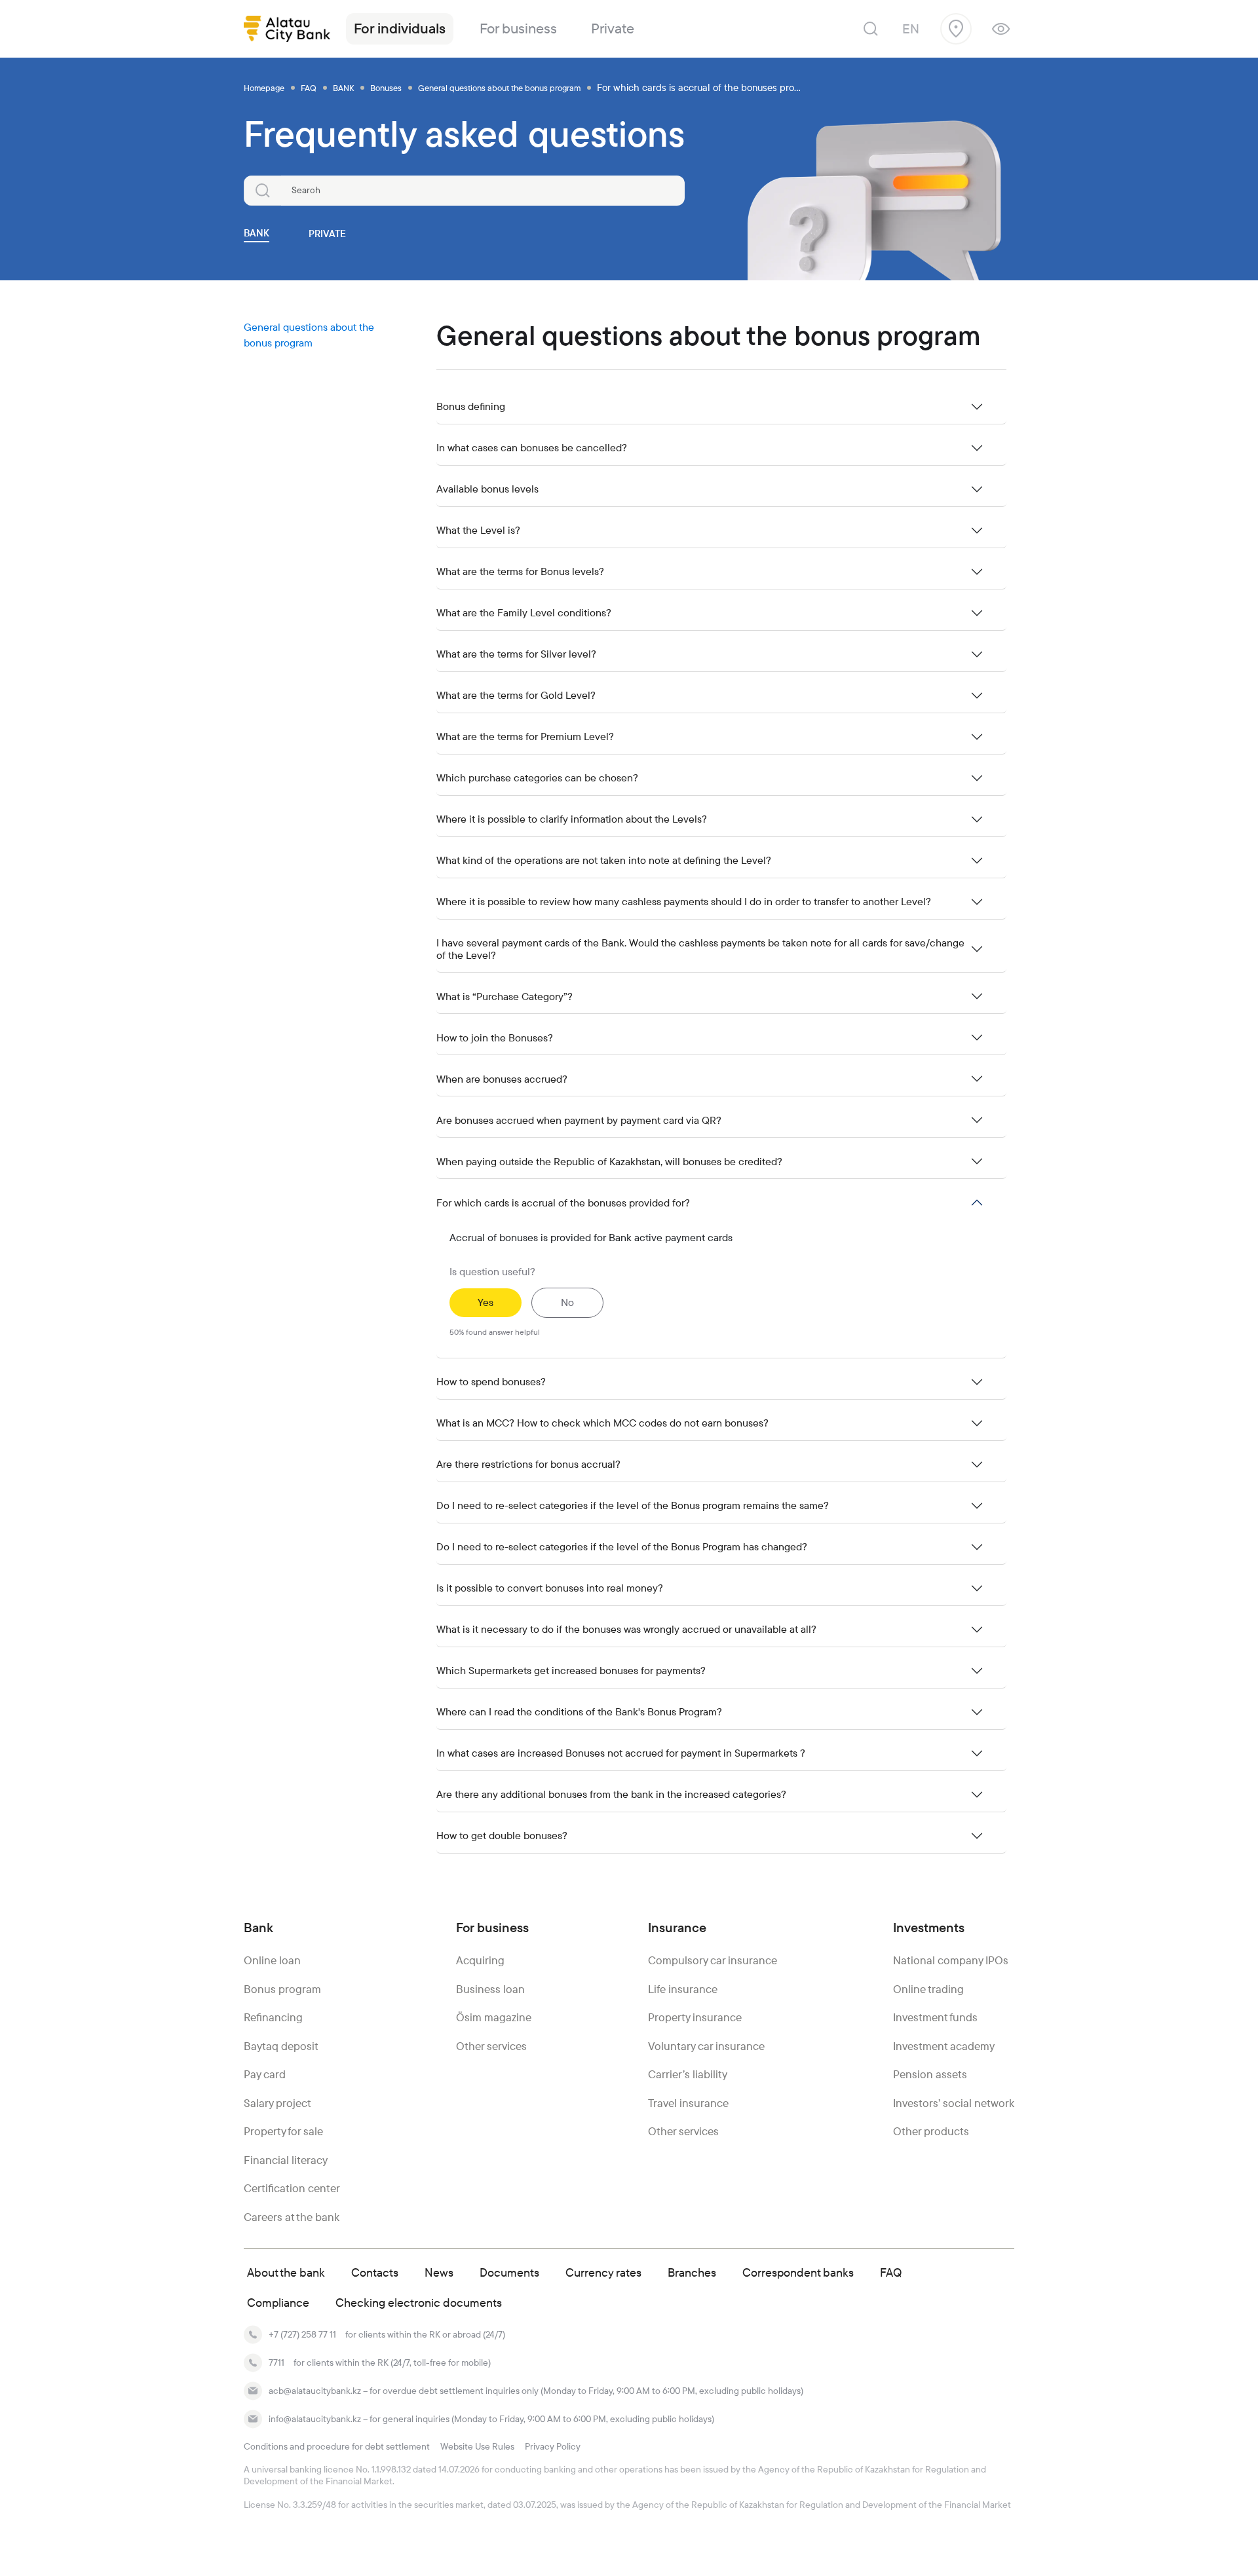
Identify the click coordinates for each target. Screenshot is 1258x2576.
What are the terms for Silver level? (516, 654)
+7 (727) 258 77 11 (302, 2334)
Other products (931, 2131)
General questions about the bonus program (309, 335)
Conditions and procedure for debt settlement (337, 2446)
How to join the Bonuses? (495, 1038)
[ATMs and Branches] (956, 29)
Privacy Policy (553, 2446)
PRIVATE (327, 233)
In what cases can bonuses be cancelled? (532, 448)
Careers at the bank (292, 2217)
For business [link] (518, 28)
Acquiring (480, 1960)
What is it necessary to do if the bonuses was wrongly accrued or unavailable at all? (626, 1629)
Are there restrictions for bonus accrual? (528, 1464)
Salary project (277, 2103)
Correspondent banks (798, 2272)
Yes (486, 1302)
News (439, 2272)
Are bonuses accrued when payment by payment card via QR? (579, 1120)
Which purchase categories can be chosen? (537, 778)
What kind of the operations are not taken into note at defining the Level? (604, 860)
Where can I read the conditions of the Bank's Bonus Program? (579, 1712)
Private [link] (613, 28)
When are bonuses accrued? (502, 1079)
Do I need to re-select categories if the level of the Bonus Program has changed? (622, 1547)
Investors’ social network (954, 2103)
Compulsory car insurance (713, 1960)
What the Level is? (478, 530)
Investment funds (935, 2017)
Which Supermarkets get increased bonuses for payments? (571, 1671)
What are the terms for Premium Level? (525, 737)
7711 (276, 2362)
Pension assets (930, 2074)
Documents (509, 2272)
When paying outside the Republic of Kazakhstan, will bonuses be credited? (609, 1162)
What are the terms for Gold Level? (516, 695)
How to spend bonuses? (491, 1382)
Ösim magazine (494, 2017)
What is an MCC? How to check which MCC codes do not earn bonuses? (602, 1423)
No (567, 1302)
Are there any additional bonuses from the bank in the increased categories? (611, 1794)
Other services (491, 2046)
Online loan (272, 1960)
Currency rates (603, 2272)
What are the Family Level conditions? (524, 613)
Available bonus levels (487, 489)
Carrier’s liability (688, 2074)
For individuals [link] (400, 28)
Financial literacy (286, 2160)
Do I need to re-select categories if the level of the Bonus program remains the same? (633, 1505)
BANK (257, 233)
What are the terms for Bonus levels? (520, 571)
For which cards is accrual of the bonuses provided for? (563, 1203)
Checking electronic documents (419, 2303)
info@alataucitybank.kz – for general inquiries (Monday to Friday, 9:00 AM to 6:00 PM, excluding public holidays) (491, 2419)
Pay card (265, 2074)
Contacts (375, 2272)
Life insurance (683, 1989)
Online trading (928, 1989)
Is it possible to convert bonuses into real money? (550, 1588)
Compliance (278, 2303)
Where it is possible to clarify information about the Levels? (572, 819)
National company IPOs (951, 1960)
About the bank (286, 2272)
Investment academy (944, 2046)
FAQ (891, 2272)
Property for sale (283, 2131)
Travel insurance (688, 2103)
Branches (692, 2272)
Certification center (292, 2188)
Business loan (490, 1989)
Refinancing (273, 2017)
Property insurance (695, 2017)
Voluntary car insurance (706, 2046)
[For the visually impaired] (1001, 29)
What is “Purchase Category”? (505, 997)
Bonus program (282, 1989)
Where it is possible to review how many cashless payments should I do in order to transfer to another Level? (684, 902)
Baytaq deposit (281, 2046)
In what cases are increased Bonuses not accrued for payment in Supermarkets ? (621, 1753)
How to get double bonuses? (502, 1836)
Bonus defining (471, 406)
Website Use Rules (477, 2446)
